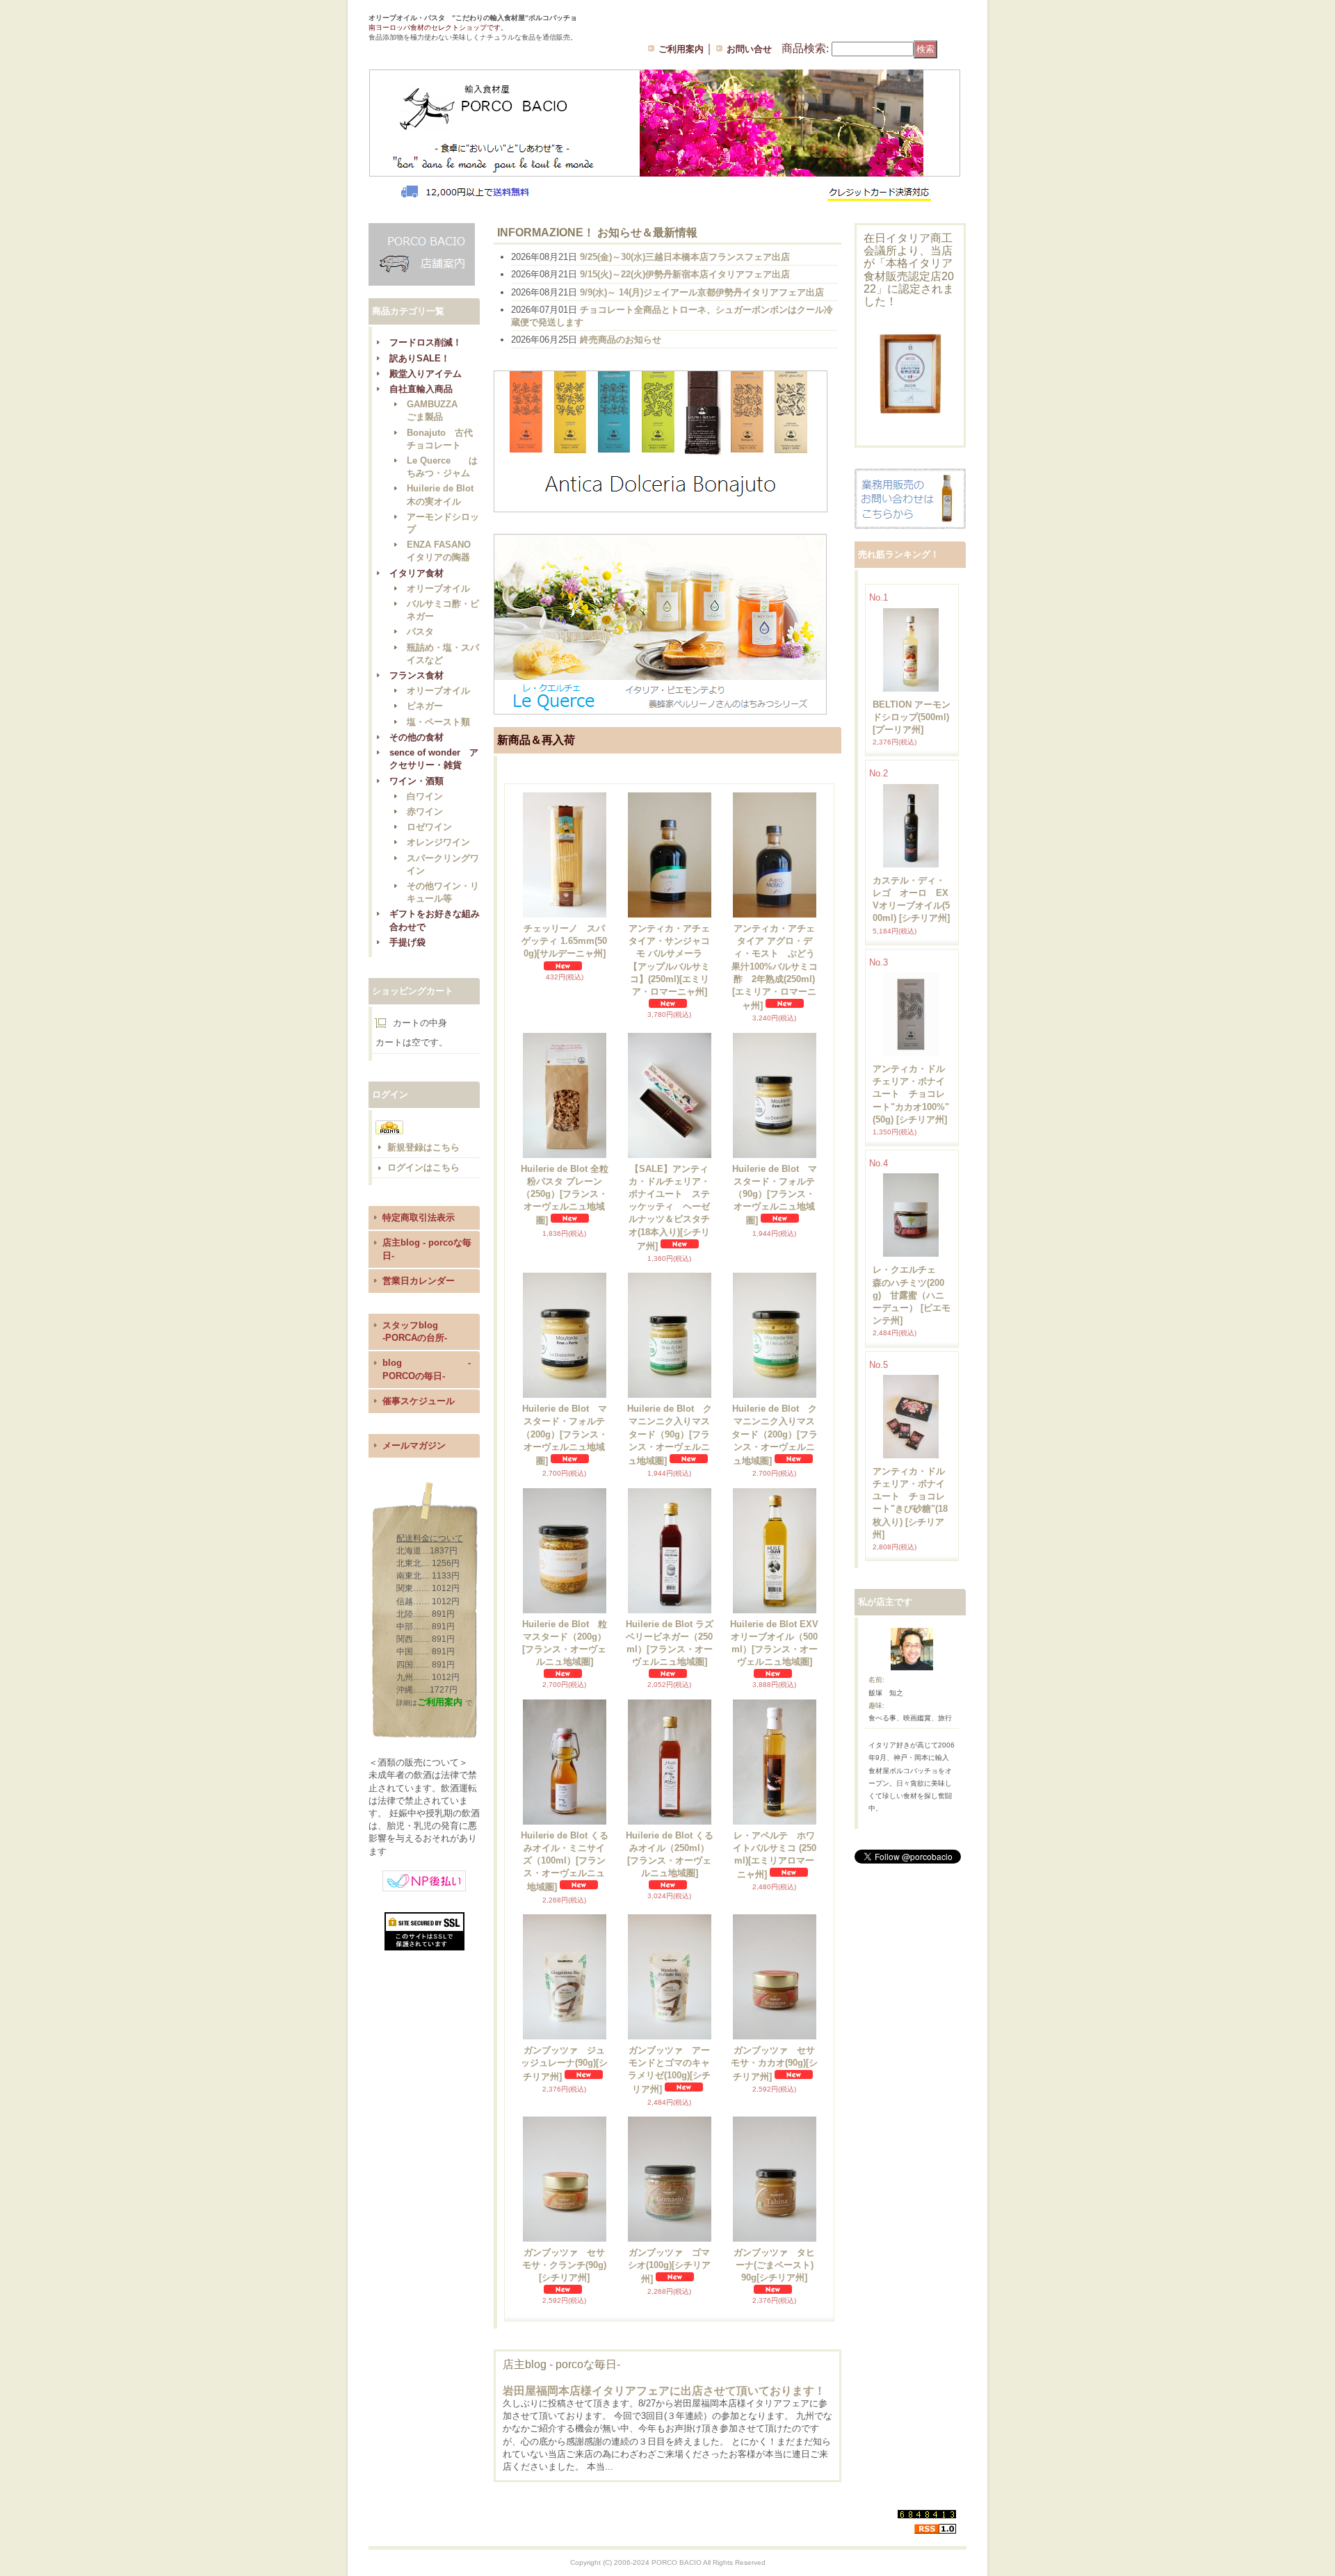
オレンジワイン (438, 842)
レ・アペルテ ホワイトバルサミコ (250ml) (775, 1855)
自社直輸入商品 (421, 389)
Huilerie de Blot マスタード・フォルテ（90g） (775, 1195)
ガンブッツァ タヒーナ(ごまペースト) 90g (778, 2265)
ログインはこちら (423, 1167)
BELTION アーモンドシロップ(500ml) (912, 717)
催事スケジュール (419, 1401)
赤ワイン (425, 812)
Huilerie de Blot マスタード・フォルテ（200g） (565, 1435)
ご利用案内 (681, 49)
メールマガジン (414, 1445)
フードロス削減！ (426, 342)
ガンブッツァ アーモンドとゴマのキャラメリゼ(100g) (669, 2070)
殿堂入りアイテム (426, 374)
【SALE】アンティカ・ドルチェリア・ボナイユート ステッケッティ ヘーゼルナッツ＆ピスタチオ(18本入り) (669, 1207)
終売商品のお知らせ (621, 340)
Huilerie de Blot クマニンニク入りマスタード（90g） (670, 1435)
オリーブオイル (438, 588)
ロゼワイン (429, 827)
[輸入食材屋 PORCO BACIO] (434, 49)
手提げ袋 (407, 942)
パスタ (420, 631)
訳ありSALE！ (420, 358)
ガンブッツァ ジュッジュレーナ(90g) (564, 2063)
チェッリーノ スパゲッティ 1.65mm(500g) (564, 941)
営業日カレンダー (419, 1281)
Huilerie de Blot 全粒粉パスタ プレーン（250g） (565, 1195)
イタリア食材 (416, 573)
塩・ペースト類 (438, 722)
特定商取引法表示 (419, 1217)
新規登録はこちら (423, 1147)
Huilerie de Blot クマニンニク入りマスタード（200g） (775, 1435)
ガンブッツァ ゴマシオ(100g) (669, 2266)
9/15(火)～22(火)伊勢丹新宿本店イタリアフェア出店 (685, 274)
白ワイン (425, 796)
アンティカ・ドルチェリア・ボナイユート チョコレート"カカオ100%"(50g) (911, 1094)
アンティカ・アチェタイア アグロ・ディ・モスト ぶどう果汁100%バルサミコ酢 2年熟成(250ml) (775, 967)
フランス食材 (416, 675)
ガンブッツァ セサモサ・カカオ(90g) (774, 2063)
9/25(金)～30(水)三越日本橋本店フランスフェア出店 (685, 257)
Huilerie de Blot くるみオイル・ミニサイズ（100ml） (565, 1861)
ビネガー (425, 706)
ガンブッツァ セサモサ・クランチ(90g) (564, 2265)
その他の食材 (416, 737)
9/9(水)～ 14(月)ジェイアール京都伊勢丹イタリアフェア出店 (702, 292)
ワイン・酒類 (416, 781)
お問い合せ (749, 49)
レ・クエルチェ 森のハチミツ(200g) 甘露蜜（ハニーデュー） (912, 1295)
